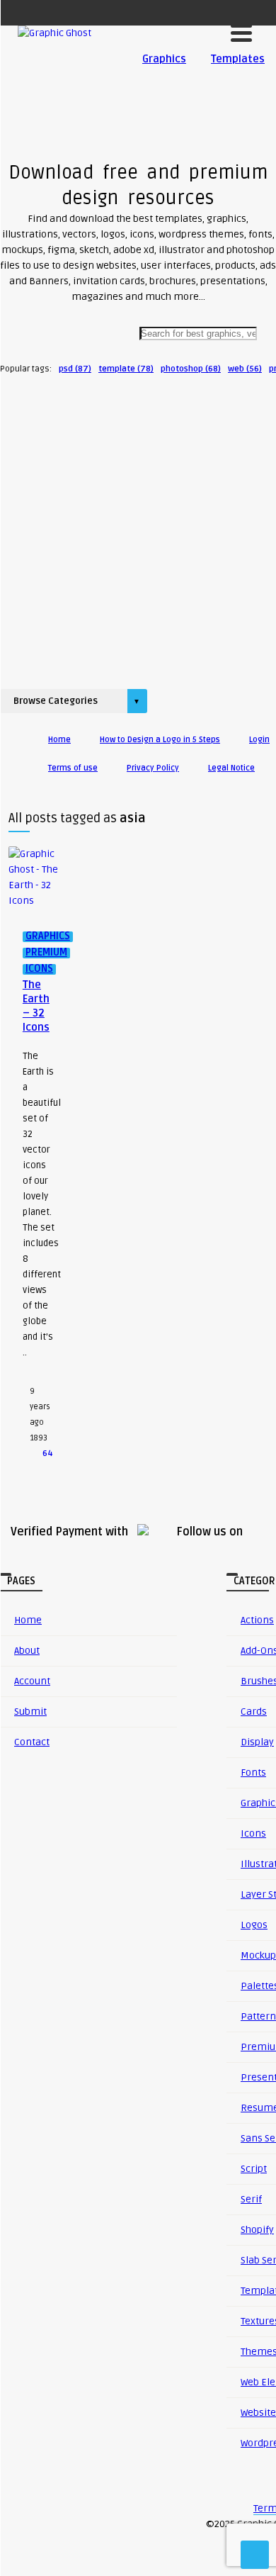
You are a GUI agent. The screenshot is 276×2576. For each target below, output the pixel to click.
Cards (254, 1712)
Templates (238, 59)
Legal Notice (231, 768)
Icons (253, 1833)
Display (257, 1742)
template (126, 369)
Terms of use (73, 768)
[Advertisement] (138, 527)
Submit (30, 1712)
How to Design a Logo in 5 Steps (160, 740)
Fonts (253, 1773)
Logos (254, 1925)
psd (75, 369)
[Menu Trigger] (241, 32)
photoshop (191, 369)
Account (32, 1681)
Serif (251, 2199)
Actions (257, 1620)
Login (259, 740)
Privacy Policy (153, 768)
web (245, 369)
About (27, 1651)
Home (59, 740)
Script (254, 2169)
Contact (32, 1742)
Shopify (257, 2230)
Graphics (164, 59)
